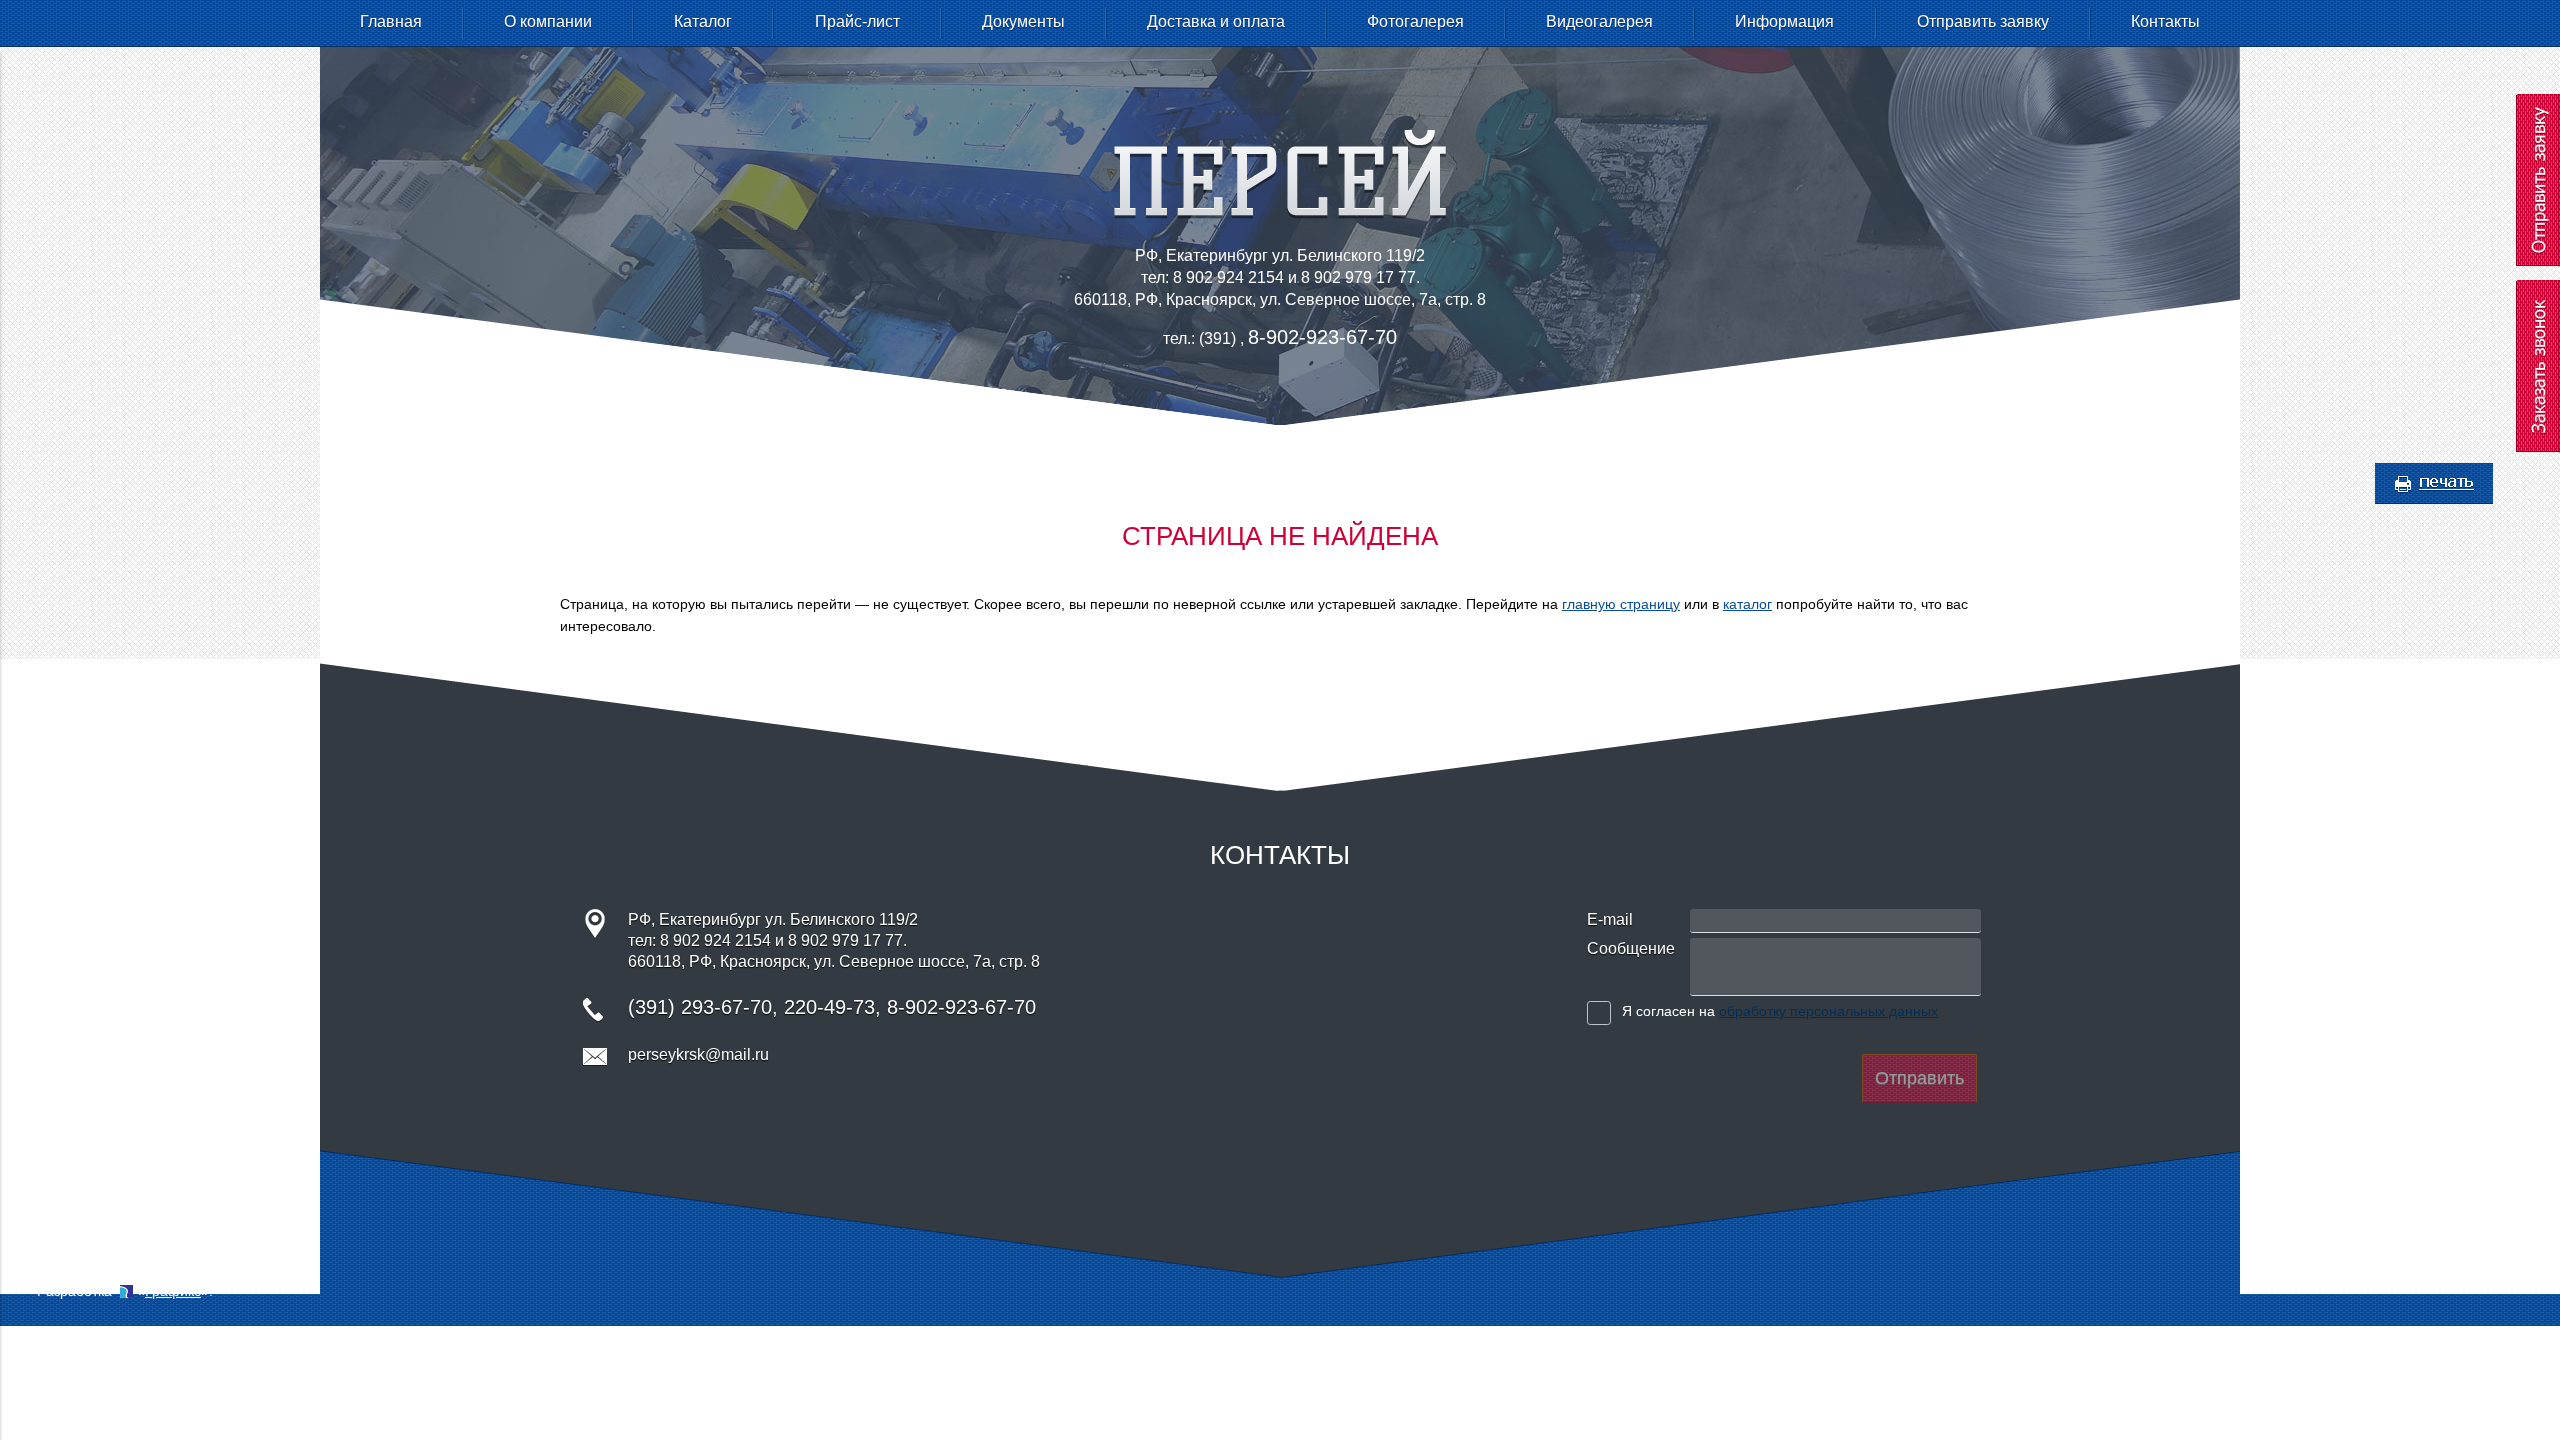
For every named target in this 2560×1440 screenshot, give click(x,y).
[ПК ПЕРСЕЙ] (1280, 214)
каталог (1747, 604)
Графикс (173, 1291)
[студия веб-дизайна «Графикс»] (126, 1291)
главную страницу (1621, 604)
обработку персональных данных (1828, 1011)
